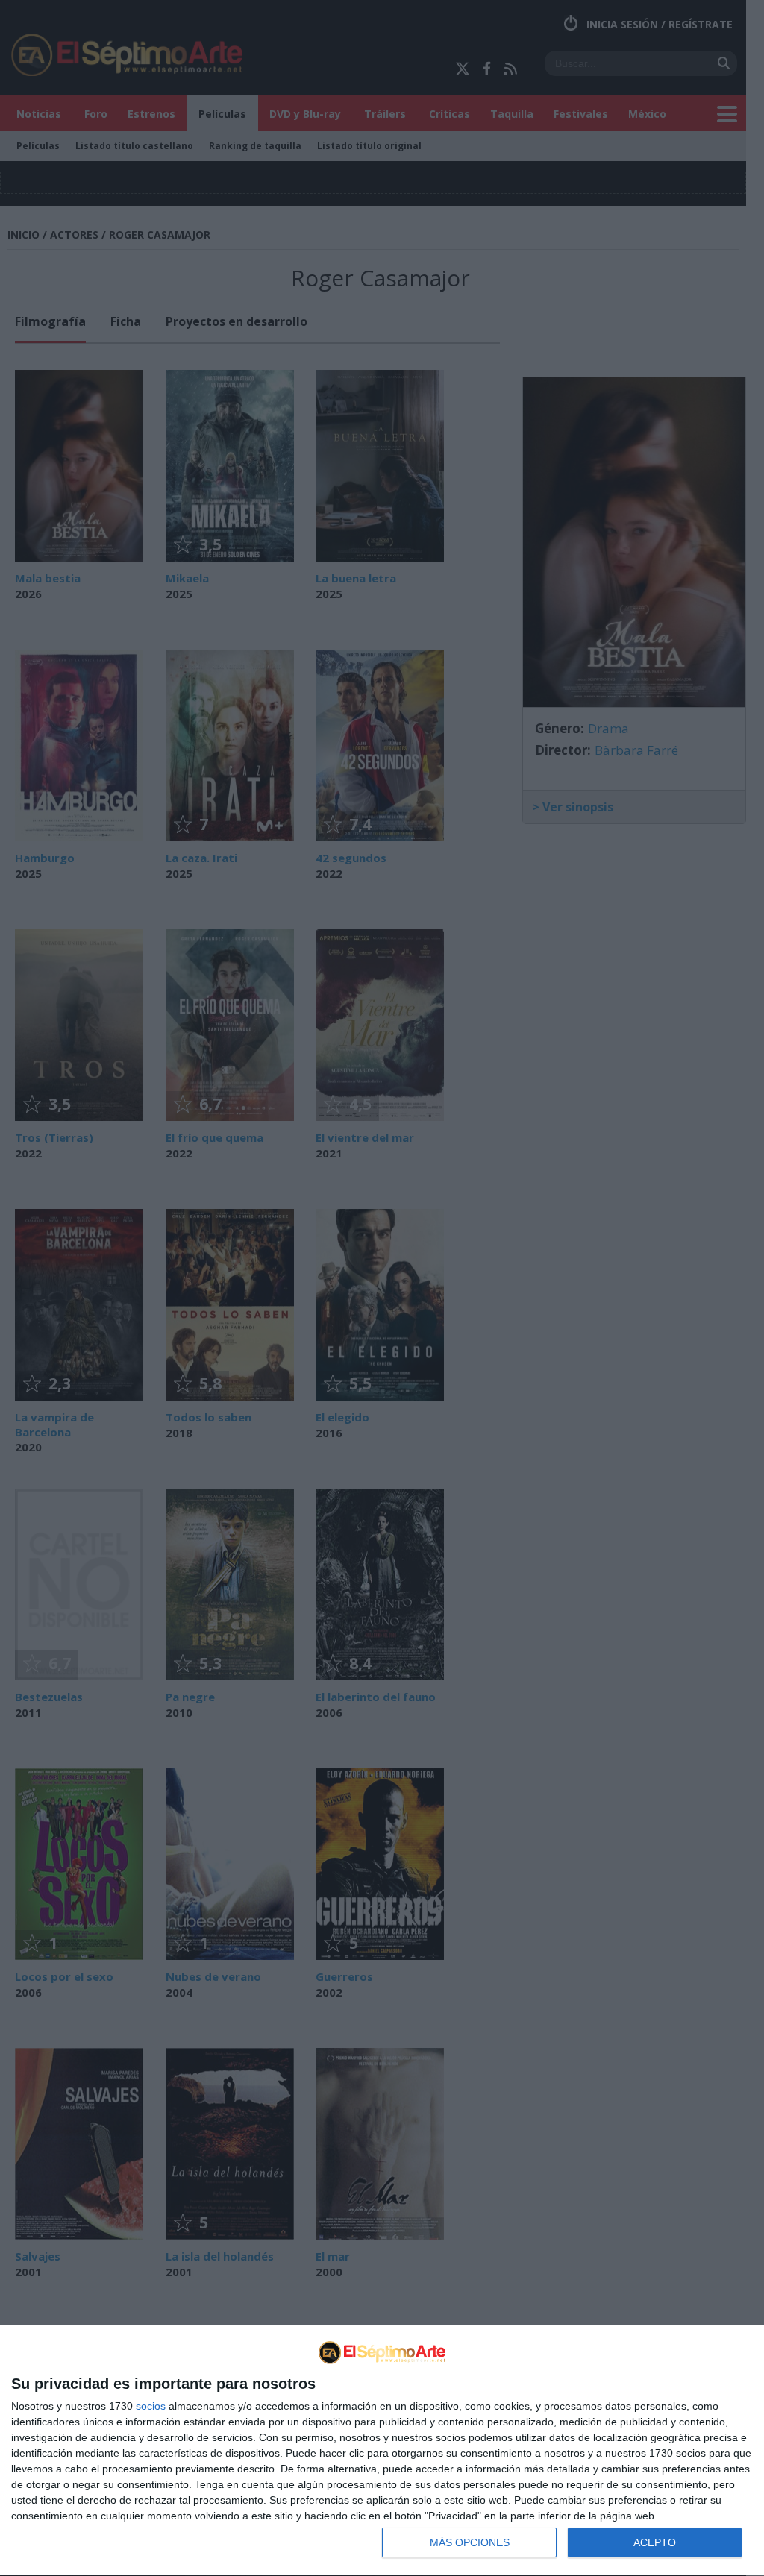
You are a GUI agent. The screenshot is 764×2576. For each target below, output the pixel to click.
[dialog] (382, 2451)
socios (151, 2406)
